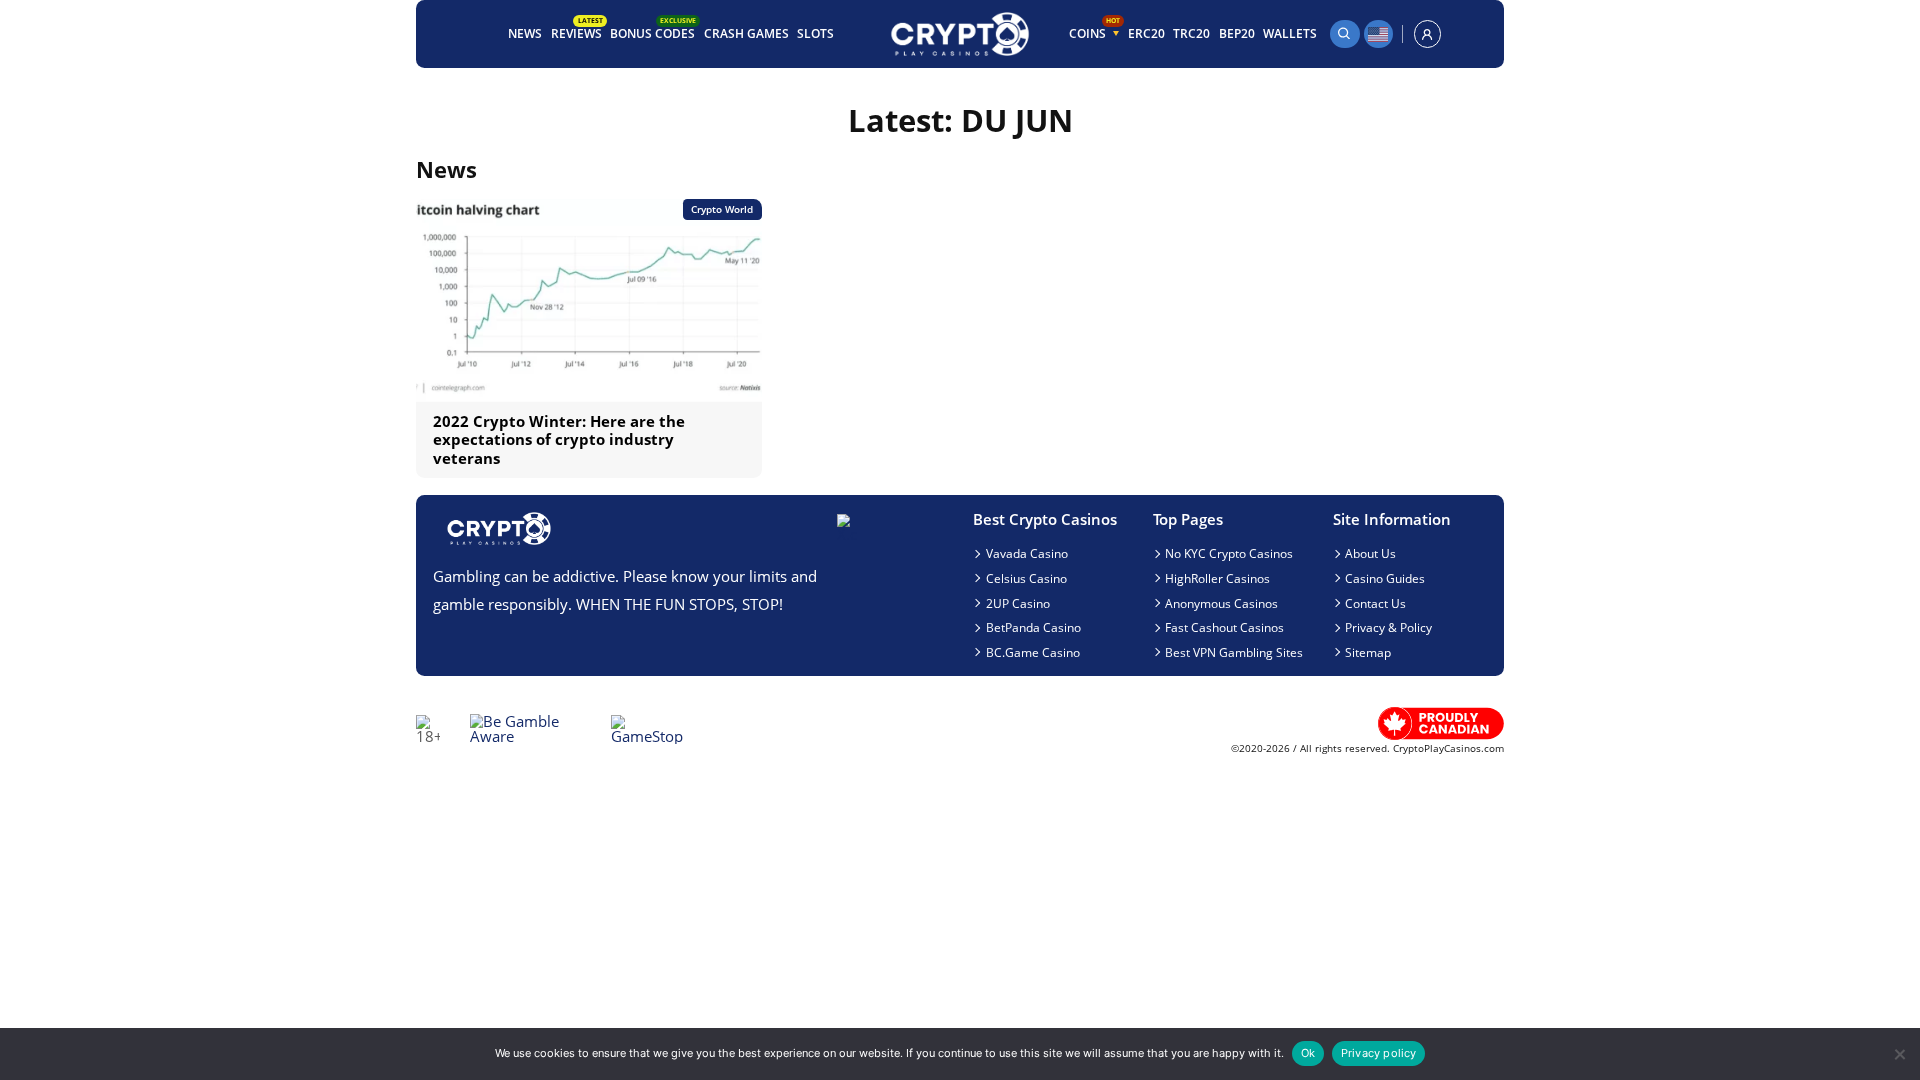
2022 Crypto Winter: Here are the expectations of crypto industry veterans (559, 439)
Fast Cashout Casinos (1224, 627)
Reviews (577, 31)
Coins (1094, 31)
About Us (1370, 553)
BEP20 (1237, 33)
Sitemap (1368, 652)
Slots (815, 33)
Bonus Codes (653, 31)
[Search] (1345, 33)
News (525, 33)
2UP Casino (1018, 603)
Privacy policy (1379, 1053)
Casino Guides (1385, 578)
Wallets (1290, 33)
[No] (1898, 1054)
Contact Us (1375, 603)
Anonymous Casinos (1221, 603)
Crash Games (746, 33)
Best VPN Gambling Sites (1234, 652)
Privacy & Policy (1388, 627)
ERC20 (1146, 33)
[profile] (1427, 33)
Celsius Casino (1026, 578)
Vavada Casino (1027, 553)
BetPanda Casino (1033, 627)
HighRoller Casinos (1217, 578)
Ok (1308, 1053)
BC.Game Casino (1033, 652)
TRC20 (1191, 33)
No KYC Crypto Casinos (1229, 553)
